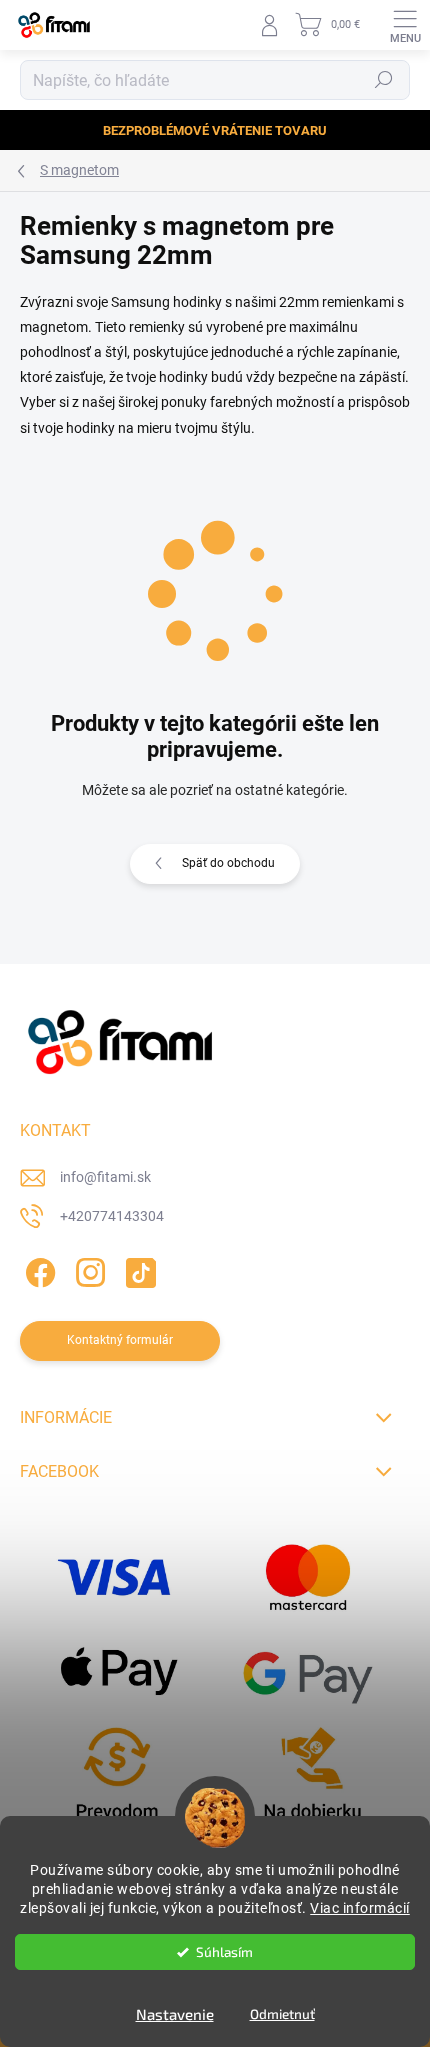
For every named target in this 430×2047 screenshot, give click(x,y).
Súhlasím (224, 1952)
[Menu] (405, 25)
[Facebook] (37, 1269)
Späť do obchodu (228, 863)
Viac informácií (360, 1908)
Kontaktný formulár (120, 1340)
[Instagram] (87, 1269)
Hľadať (384, 80)
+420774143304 (112, 1216)
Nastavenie (175, 2014)
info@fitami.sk (105, 1177)
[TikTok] (137, 1269)
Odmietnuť (282, 2014)
